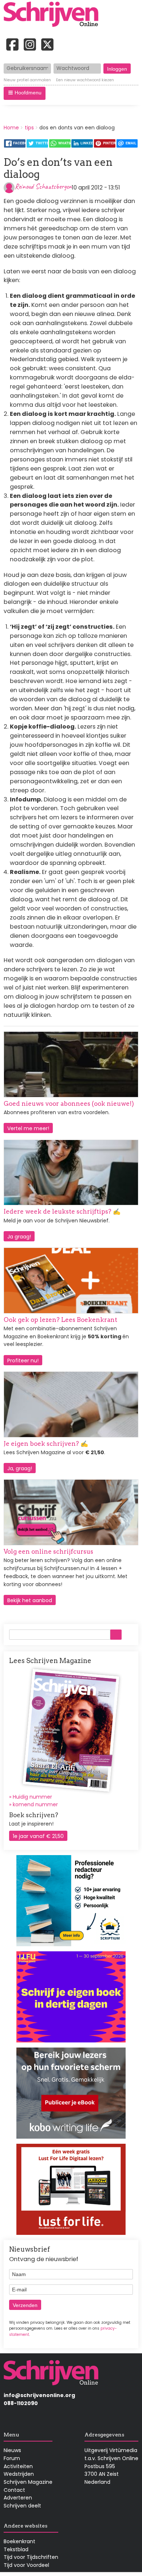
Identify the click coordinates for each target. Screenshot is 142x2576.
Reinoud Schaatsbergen (43, 186)
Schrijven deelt (22, 2506)
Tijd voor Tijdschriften (31, 2557)
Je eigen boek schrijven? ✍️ (46, 1444)
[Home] (54, 15)
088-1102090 (21, 2403)
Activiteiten (18, 2466)
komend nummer (35, 1804)
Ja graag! (19, 1237)
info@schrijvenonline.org (39, 2395)
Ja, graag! (20, 1468)
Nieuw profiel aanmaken (27, 80)
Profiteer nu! (23, 1361)
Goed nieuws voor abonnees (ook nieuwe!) (69, 1104)
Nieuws (12, 2450)
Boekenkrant (19, 2541)
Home (11, 128)
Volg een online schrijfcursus (48, 1552)
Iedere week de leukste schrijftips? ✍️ (62, 1211)
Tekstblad (16, 2549)
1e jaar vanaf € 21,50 (38, 1836)
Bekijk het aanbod (30, 1600)
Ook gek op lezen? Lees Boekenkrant (60, 1320)
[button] (25, 93)
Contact (14, 2490)
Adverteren (18, 2498)
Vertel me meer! (28, 1128)
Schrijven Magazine (28, 2482)
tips (29, 128)
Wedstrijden (19, 2474)
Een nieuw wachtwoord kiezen (85, 80)
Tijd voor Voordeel (26, 2565)
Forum (12, 2458)
